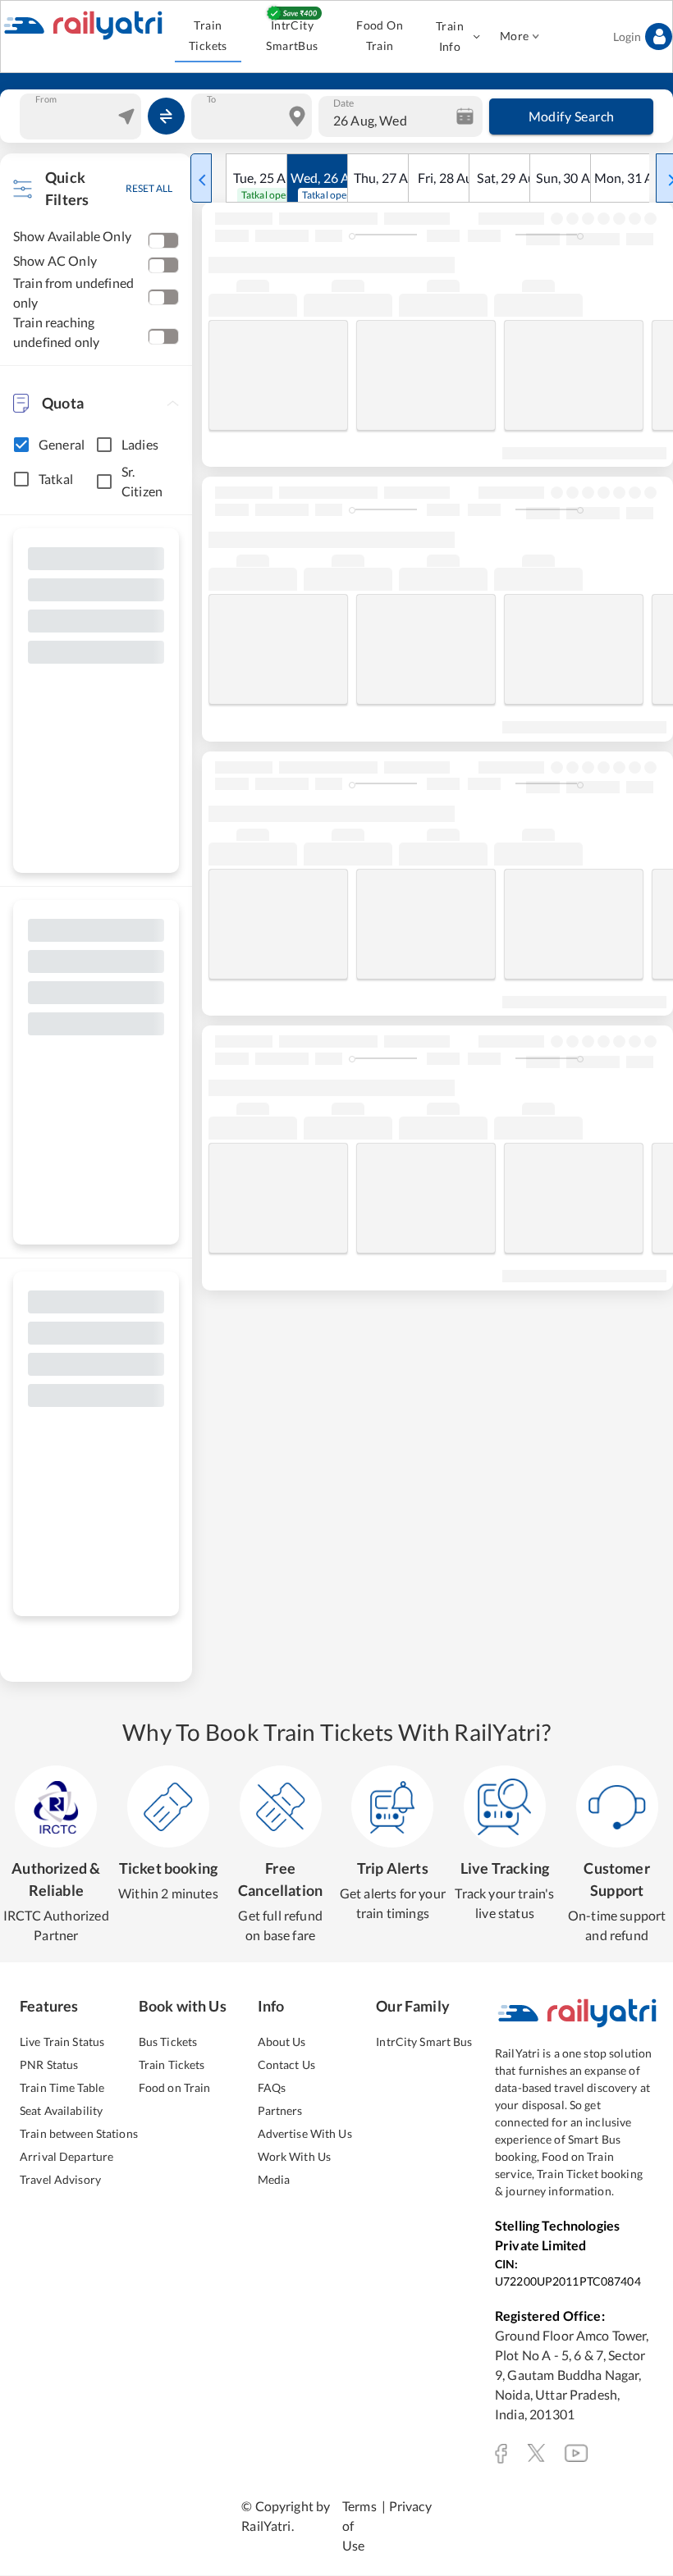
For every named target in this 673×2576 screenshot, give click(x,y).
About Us (282, 2042)
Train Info (450, 36)
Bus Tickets (168, 2042)
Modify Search (572, 116)
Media (274, 2179)
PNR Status (49, 2064)
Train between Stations (79, 2133)
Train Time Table (62, 2087)
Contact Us (286, 2064)
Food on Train (175, 2087)
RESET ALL (149, 188)
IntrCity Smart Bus (424, 2042)
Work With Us (295, 2156)
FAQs (272, 2087)
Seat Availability (61, 2110)
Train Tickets (208, 35)
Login (627, 37)
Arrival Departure (66, 2156)
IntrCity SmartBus (292, 35)
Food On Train (380, 35)
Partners (280, 2110)
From (46, 98)
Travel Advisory (60, 2179)
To (211, 98)
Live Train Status (62, 2042)
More (515, 36)
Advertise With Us (305, 2133)
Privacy (410, 2506)
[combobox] (82, 116)
